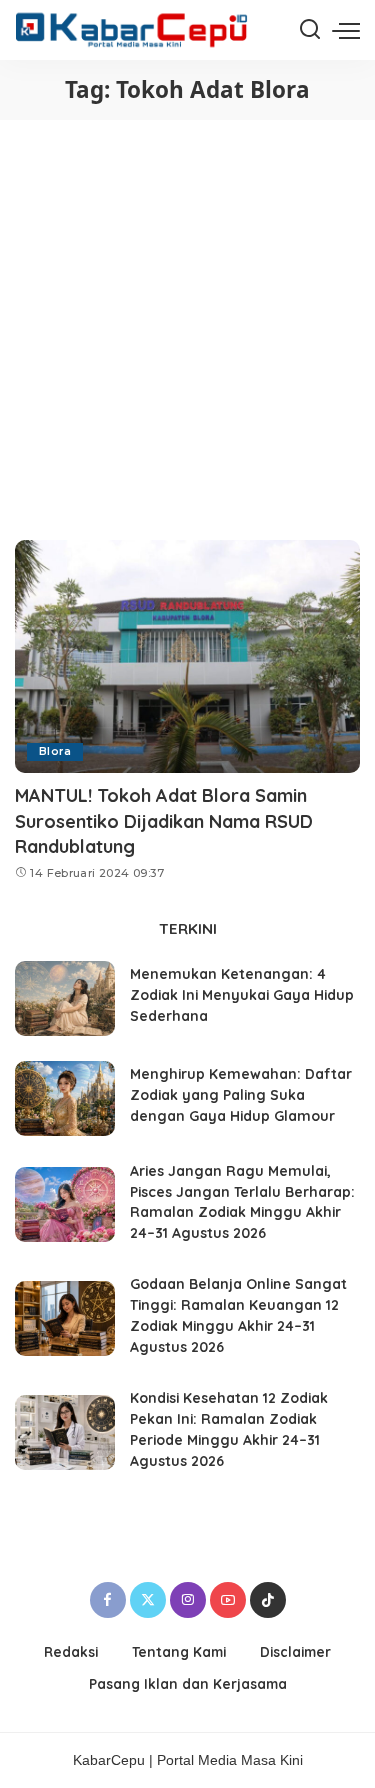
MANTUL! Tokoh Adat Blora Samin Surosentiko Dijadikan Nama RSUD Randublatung (164, 820)
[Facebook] (108, 1600)
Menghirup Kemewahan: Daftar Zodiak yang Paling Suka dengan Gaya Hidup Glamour (241, 1094)
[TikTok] (268, 1600)
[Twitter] (148, 1600)
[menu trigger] (346, 30)
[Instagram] (188, 1600)
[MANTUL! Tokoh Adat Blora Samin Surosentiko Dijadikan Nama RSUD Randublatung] (187, 656)
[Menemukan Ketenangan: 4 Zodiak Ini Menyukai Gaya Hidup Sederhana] (65, 998)
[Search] (310, 30)
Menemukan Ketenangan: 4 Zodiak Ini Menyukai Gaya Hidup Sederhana (242, 994)
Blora (55, 751)
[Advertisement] (187, 317)
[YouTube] (228, 1600)
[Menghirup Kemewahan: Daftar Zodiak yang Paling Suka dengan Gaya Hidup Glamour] (65, 1098)
